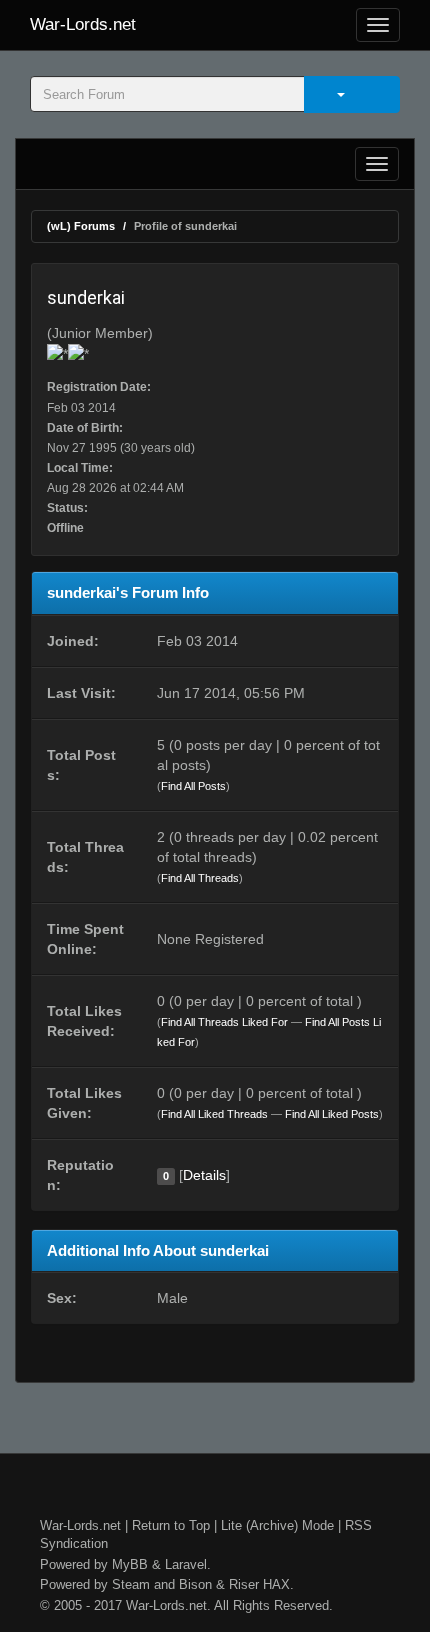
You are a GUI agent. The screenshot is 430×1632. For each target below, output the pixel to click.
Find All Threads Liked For (224, 1022)
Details (204, 1175)
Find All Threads (200, 878)
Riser (244, 1584)
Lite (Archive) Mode (277, 1525)
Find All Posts (193, 786)
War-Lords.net (83, 24)
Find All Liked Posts (332, 1114)
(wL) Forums (81, 226)
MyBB (130, 1564)
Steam (131, 1584)
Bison (195, 1584)
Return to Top (171, 1525)
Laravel (186, 1564)
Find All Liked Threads (214, 1114)
